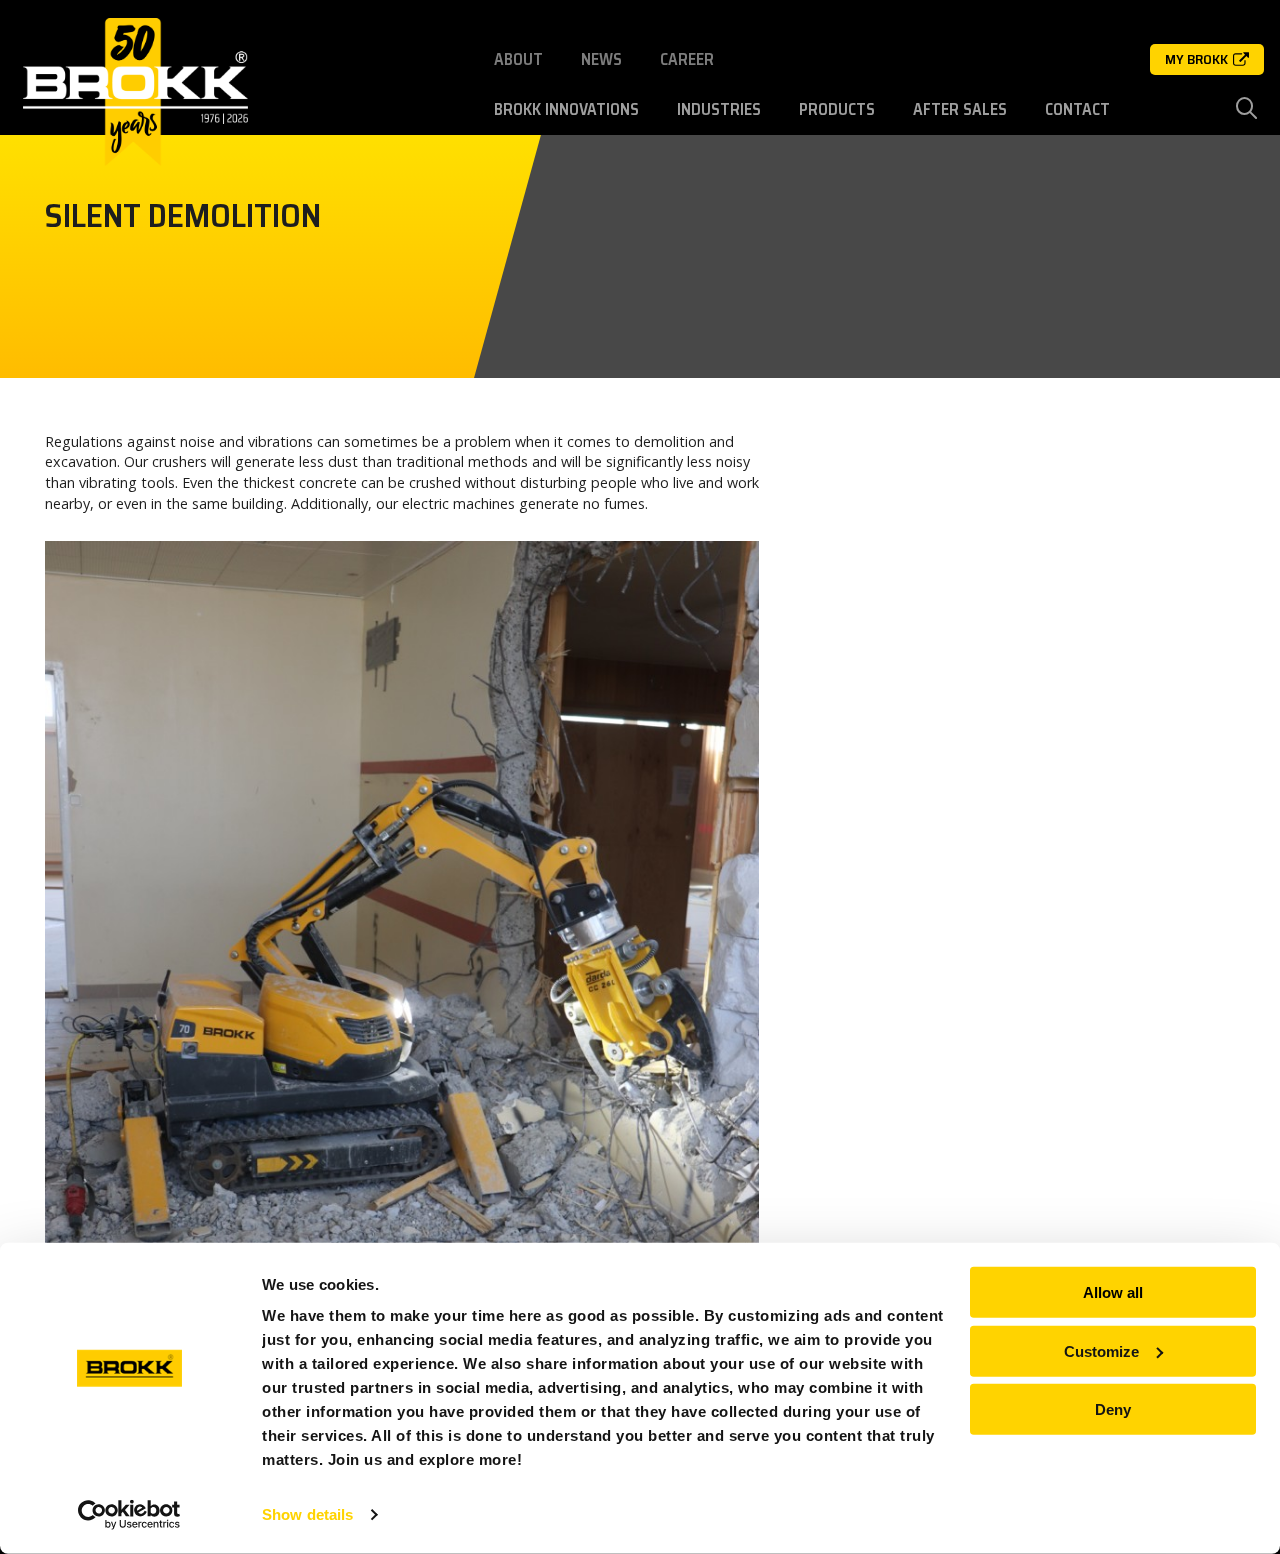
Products (837, 109)
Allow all (1113, 1292)
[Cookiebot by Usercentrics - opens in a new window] (129, 1515)
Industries (719, 109)
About (518, 59)
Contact (1077, 109)
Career (687, 59)
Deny (1113, 1409)
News (601, 59)
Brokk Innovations (566, 109)
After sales (960, 109)
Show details (307, 1514)
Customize (1101, 1350)
